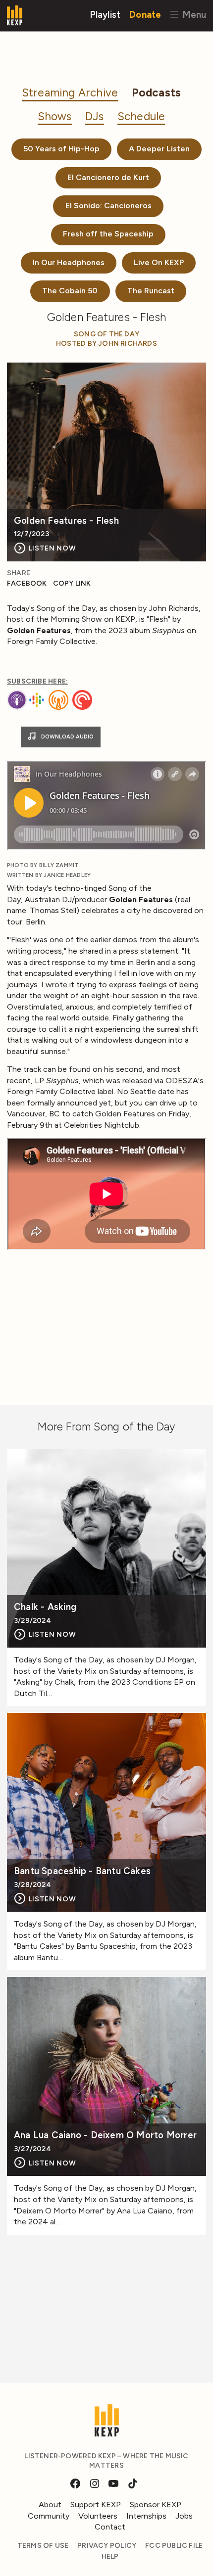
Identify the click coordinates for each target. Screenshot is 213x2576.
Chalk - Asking (45, 1607)
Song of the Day (106, 334)
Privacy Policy (107, 2546)
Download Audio (67, 737)
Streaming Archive (70, 93)
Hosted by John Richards (106, 344)
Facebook (27, 583)
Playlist (105, 14)
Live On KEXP (159, 262)
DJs (95, 116)
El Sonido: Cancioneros (108, 206)
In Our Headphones (69, 262)
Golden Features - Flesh (66, 521)
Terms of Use (43, 2546)
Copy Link (72, 583)
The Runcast (151, 291)
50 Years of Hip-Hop (61, 149)
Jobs (184, 2516)
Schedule (141, 116)
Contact (110, 2527)
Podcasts (157, 93)
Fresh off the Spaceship (108, 234)
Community (49, 2516)
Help (110, 2556)
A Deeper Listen (159, 149)
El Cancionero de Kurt (108, 177)
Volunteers (98, 2516)
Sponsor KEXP (156, 2505)
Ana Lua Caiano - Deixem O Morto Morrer (105, 2136)
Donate (145, 14)
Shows (55, 116)
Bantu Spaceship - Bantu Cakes (82, 1871)
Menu (193, 14)
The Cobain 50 (70, 291)
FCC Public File (174, 2546)
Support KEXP (96, 2505)
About (50, 2505)
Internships (146, 2516)
